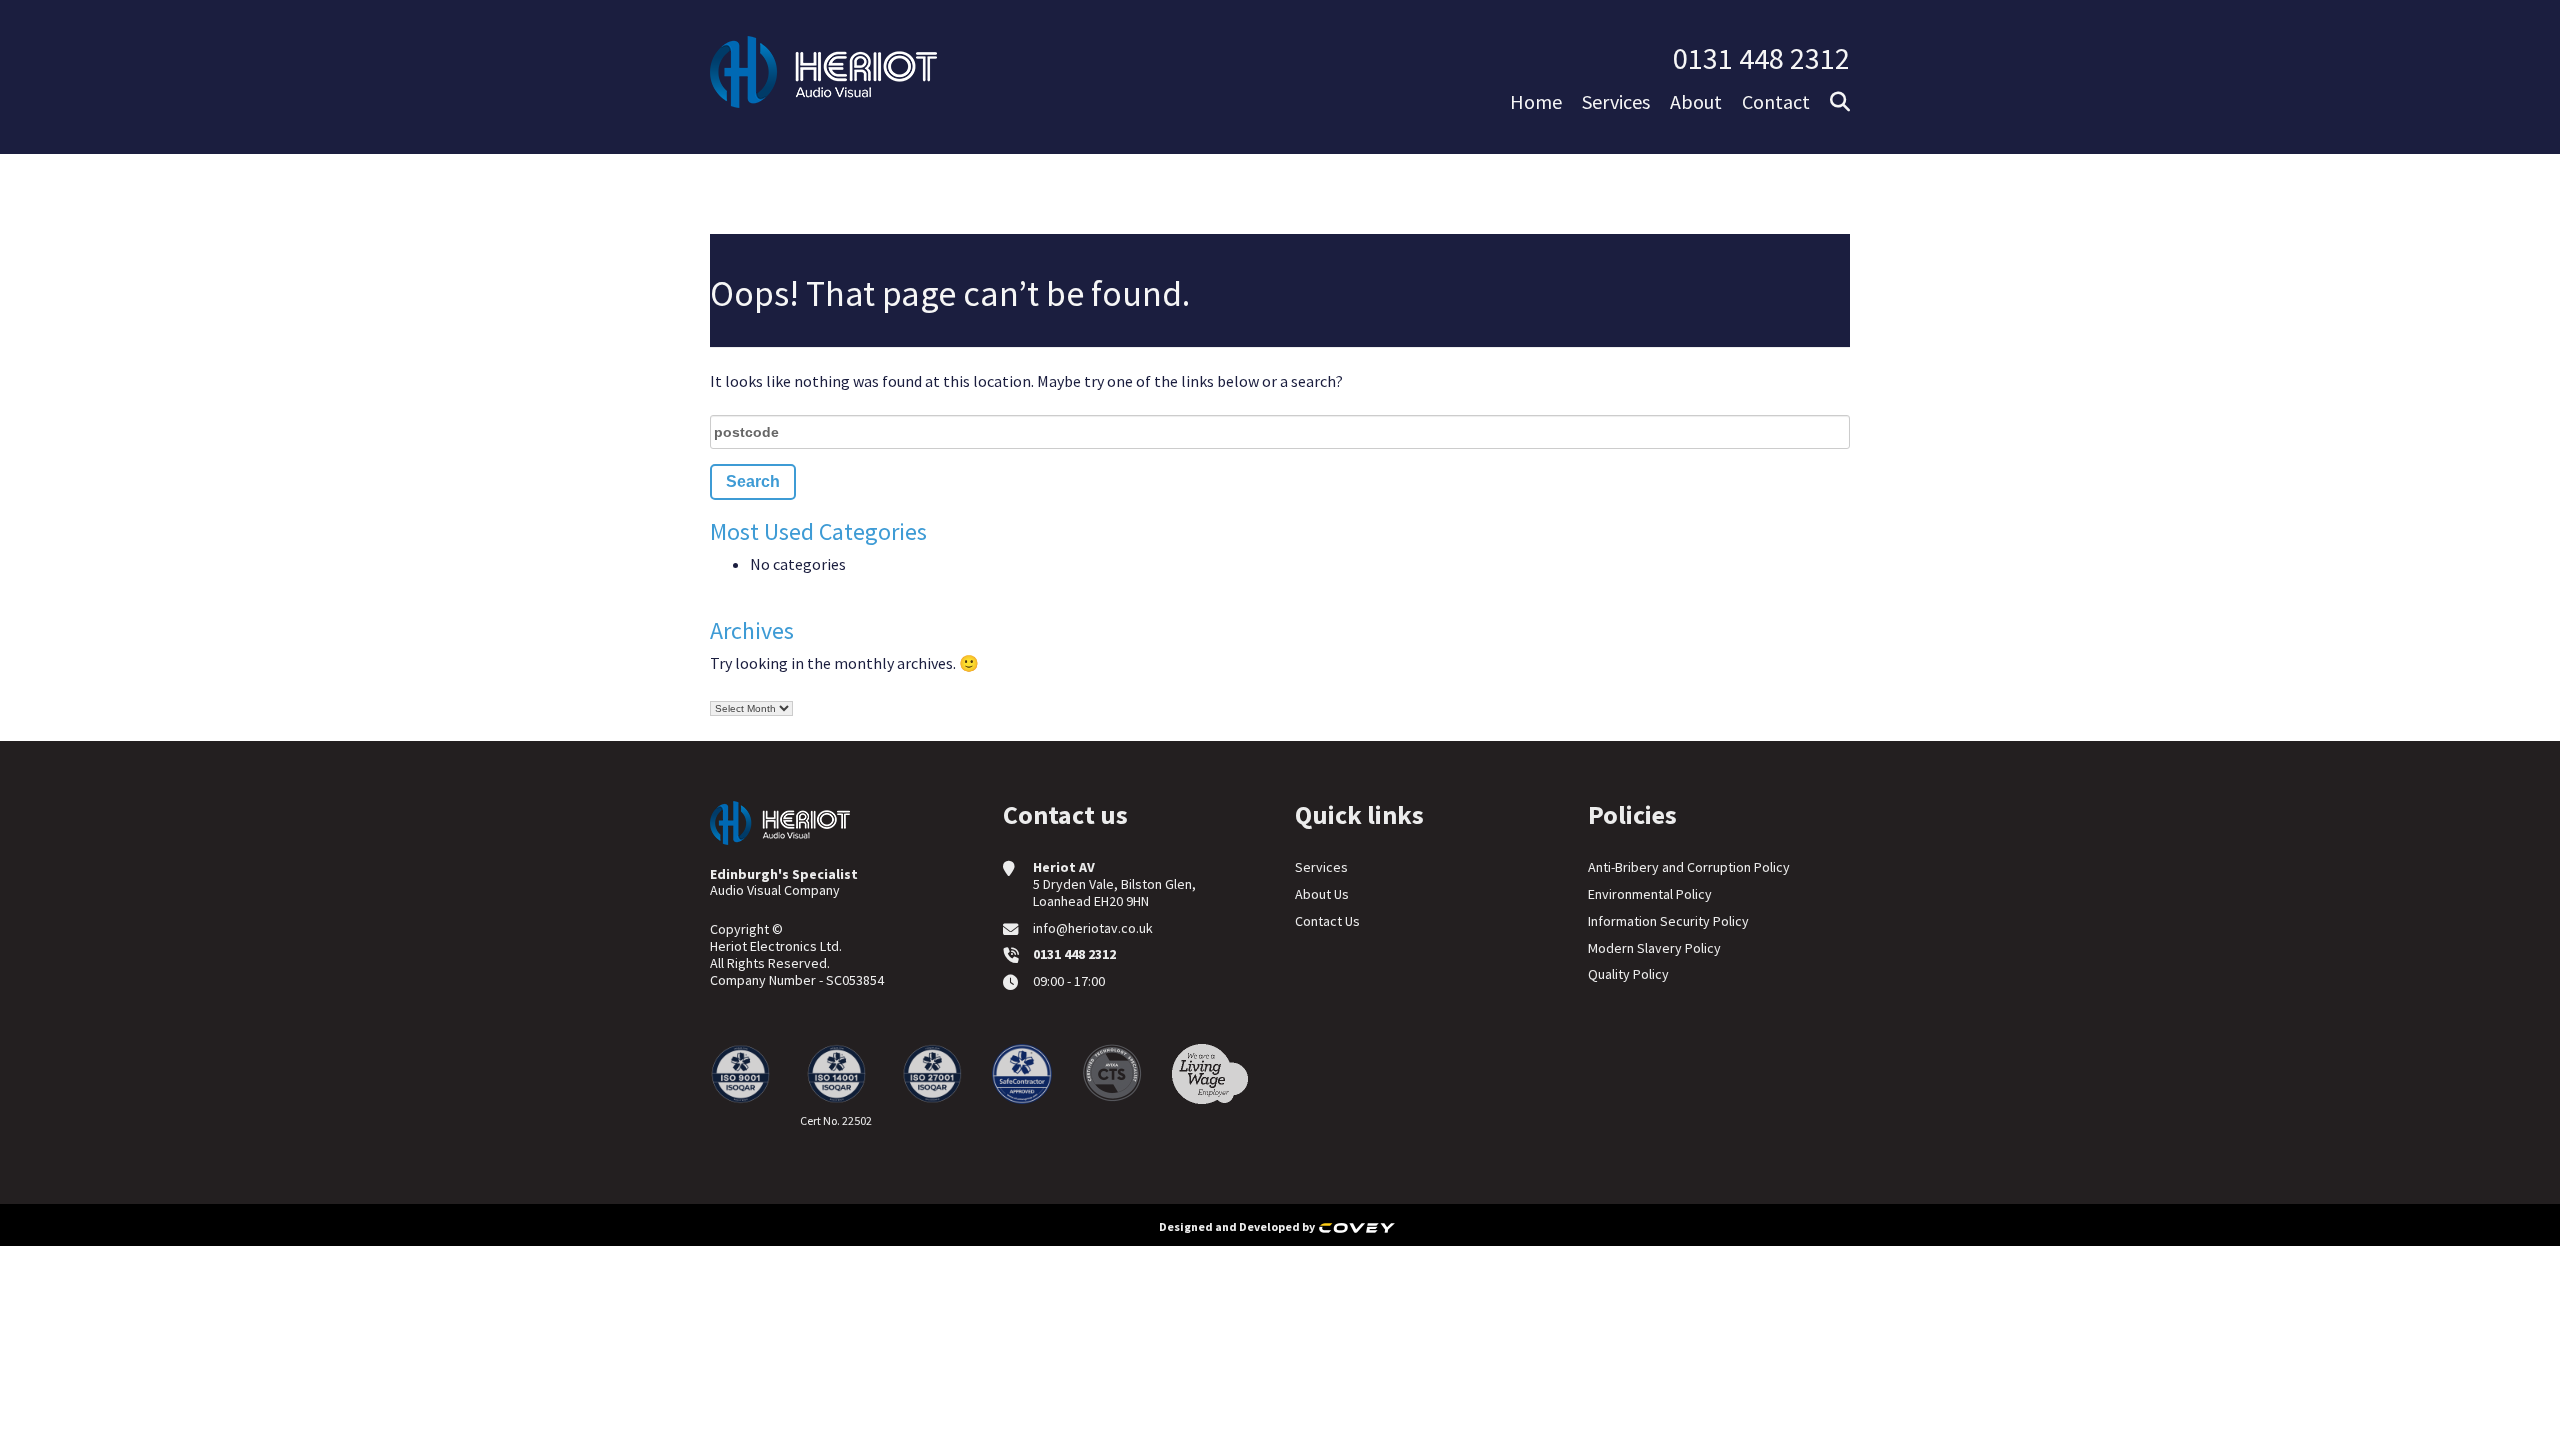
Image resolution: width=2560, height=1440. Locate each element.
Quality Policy (1628, 974)
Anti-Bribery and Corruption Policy (1689, 867)
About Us (1322, 894)
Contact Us (1327, 921)
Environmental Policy (1650, 894)
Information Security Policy (1668, 921)
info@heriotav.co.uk (1093, 928)
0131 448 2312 (1761, 58)
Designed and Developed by (1239, 1226)
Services (1616, 102)
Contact (1776, 102)
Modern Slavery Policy (1654, 948)
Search (2008, 181)
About (1696, 102)
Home (1536, 102)
